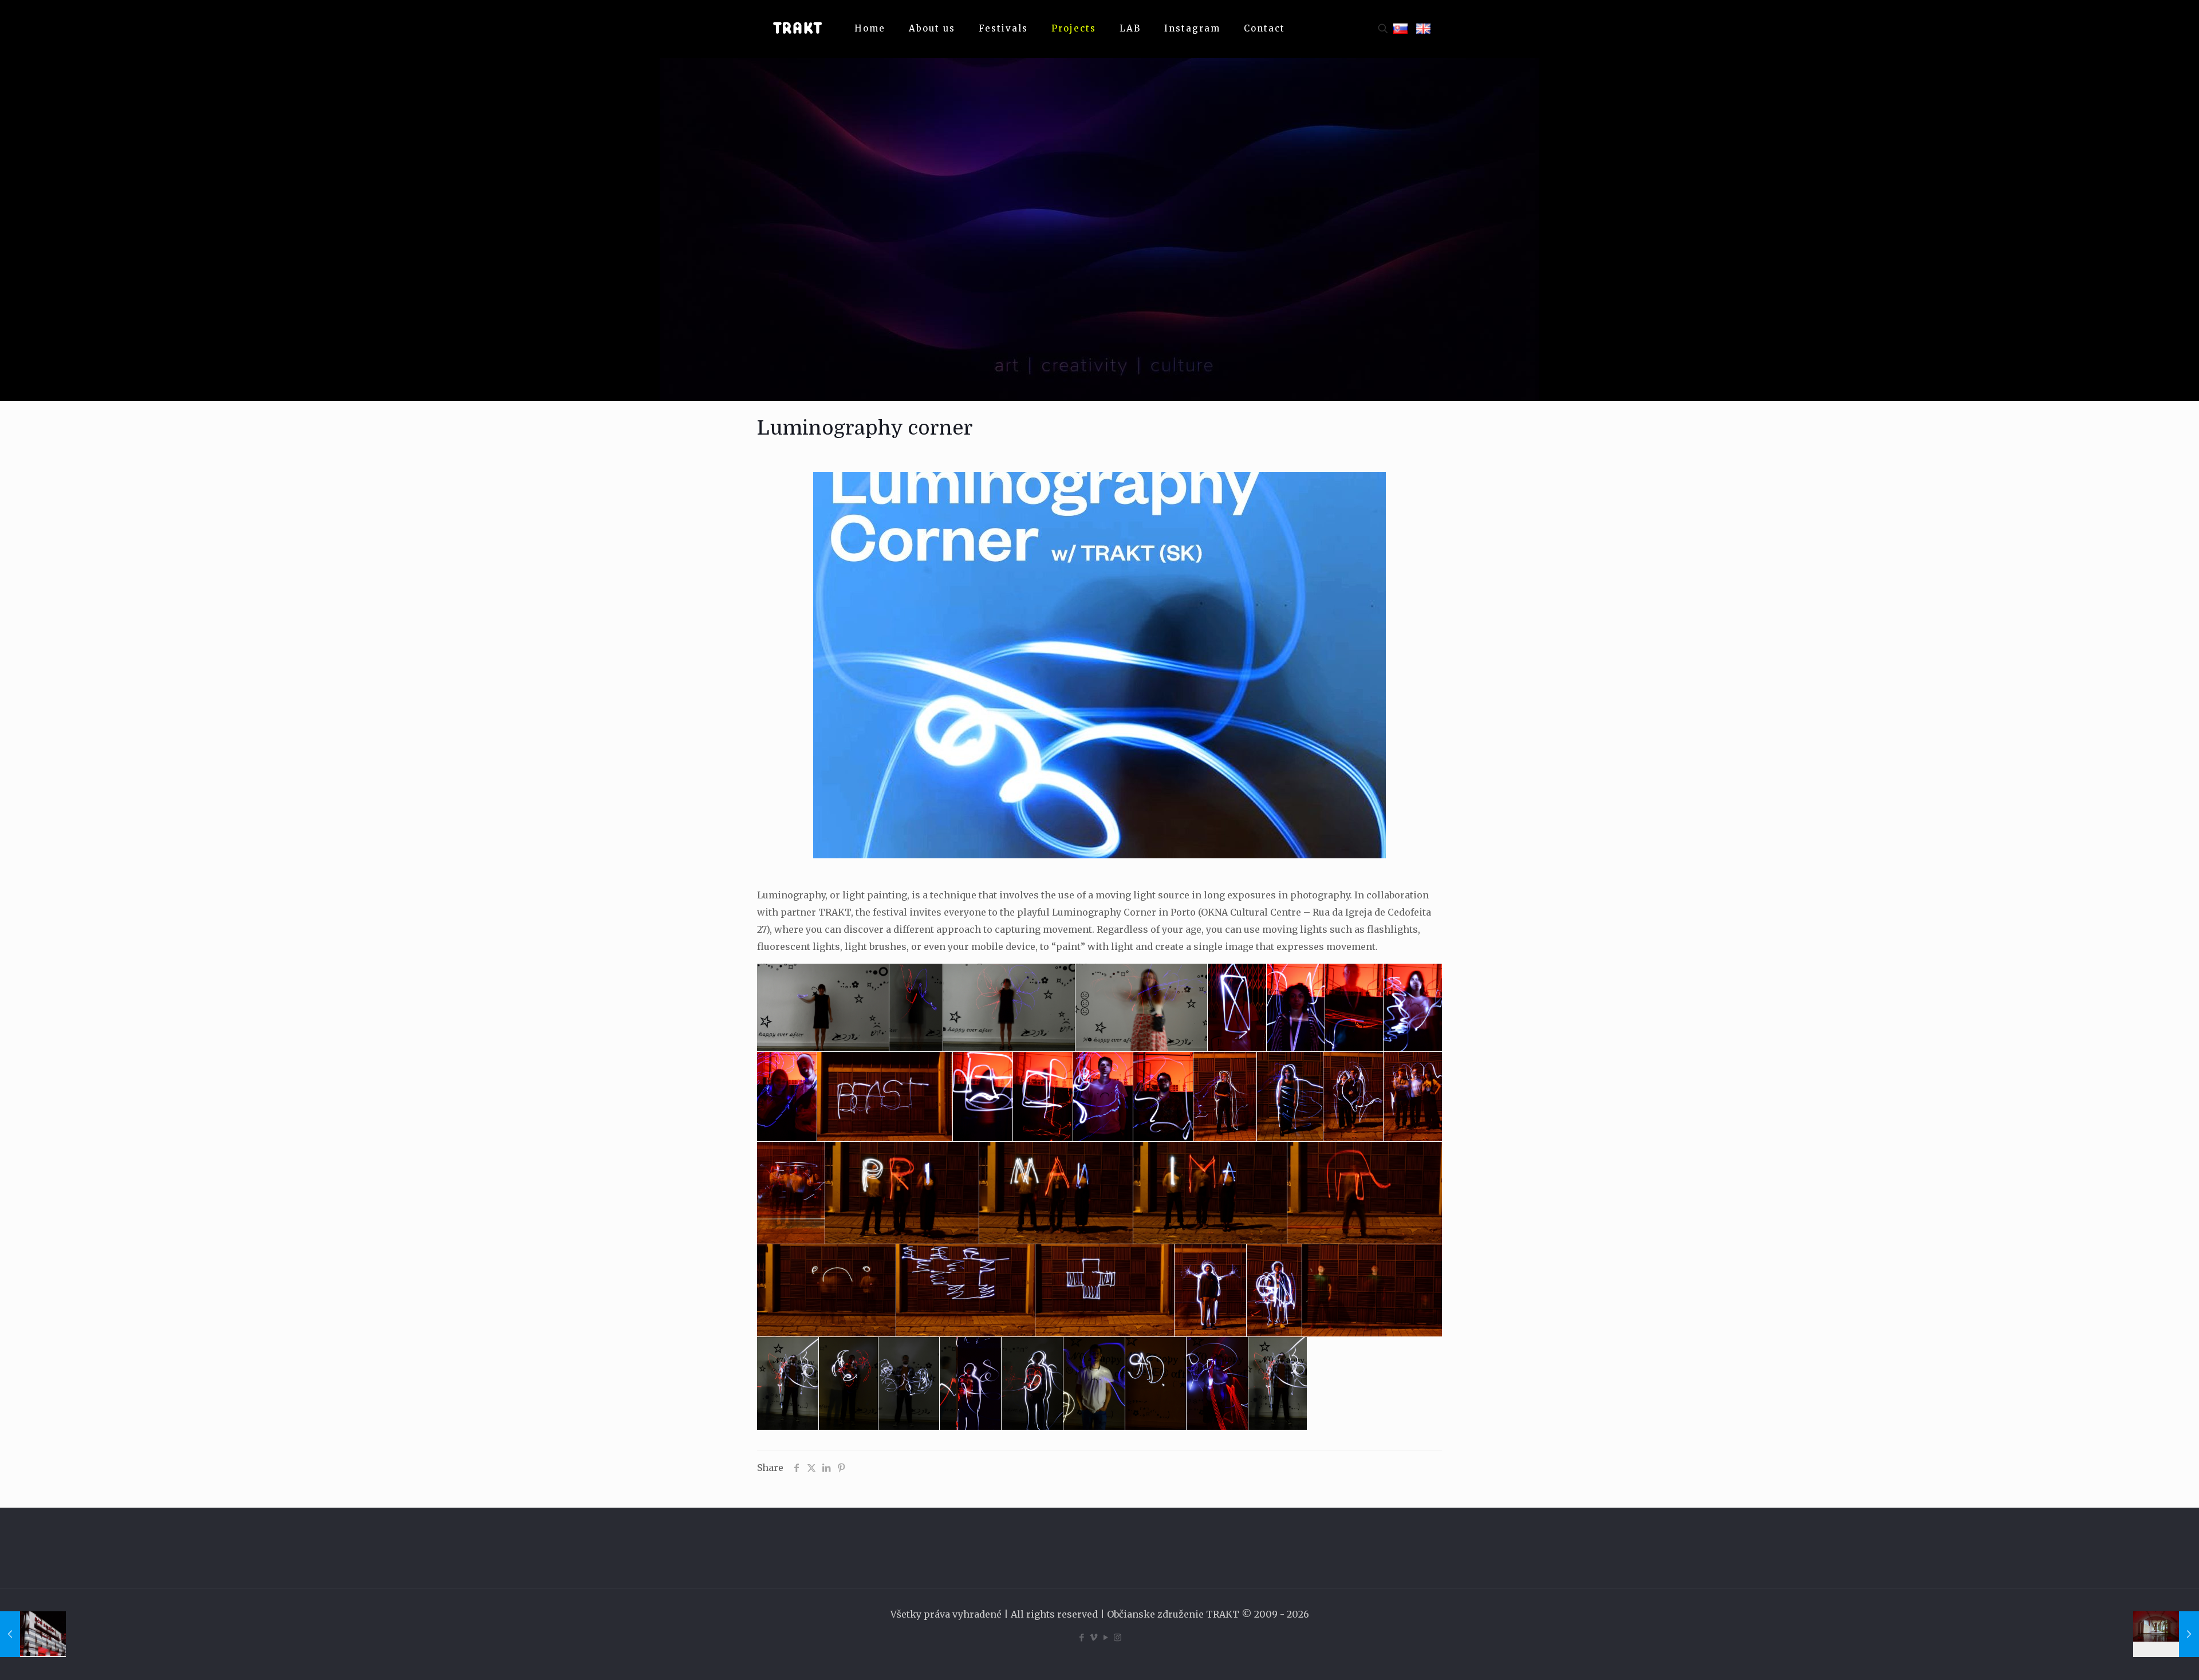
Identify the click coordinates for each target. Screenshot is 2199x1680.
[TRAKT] (797, 29)
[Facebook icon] (1081, 1637)
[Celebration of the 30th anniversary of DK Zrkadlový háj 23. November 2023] (33, 1634)
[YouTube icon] (1106, 1637)
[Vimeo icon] (1093, 1637)
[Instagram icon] (1118, 1637)
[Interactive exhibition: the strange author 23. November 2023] (2166, 1634)
